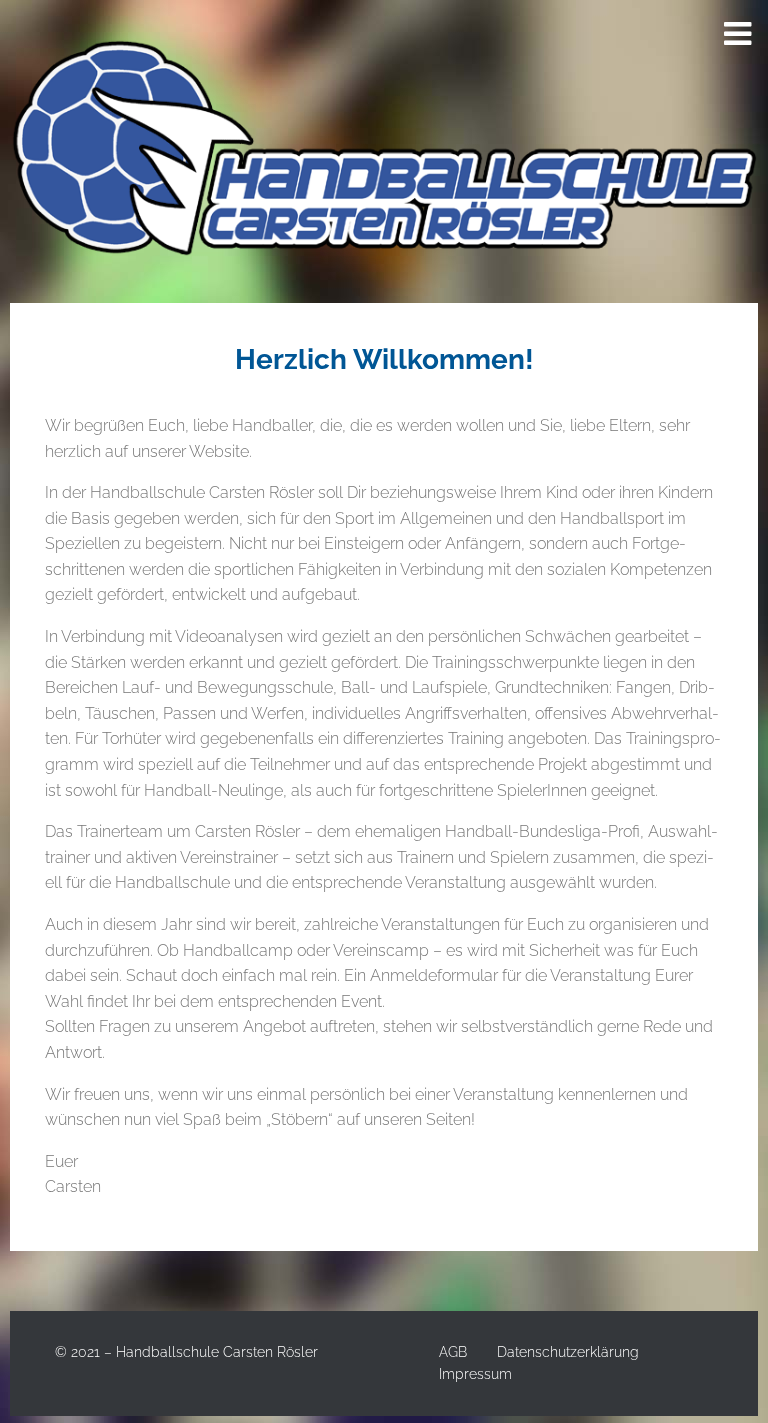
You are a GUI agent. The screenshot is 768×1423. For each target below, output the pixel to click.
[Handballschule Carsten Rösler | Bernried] (384, 151)
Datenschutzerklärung (568, 1352)
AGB (453, 1352)
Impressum (475, 1374)
